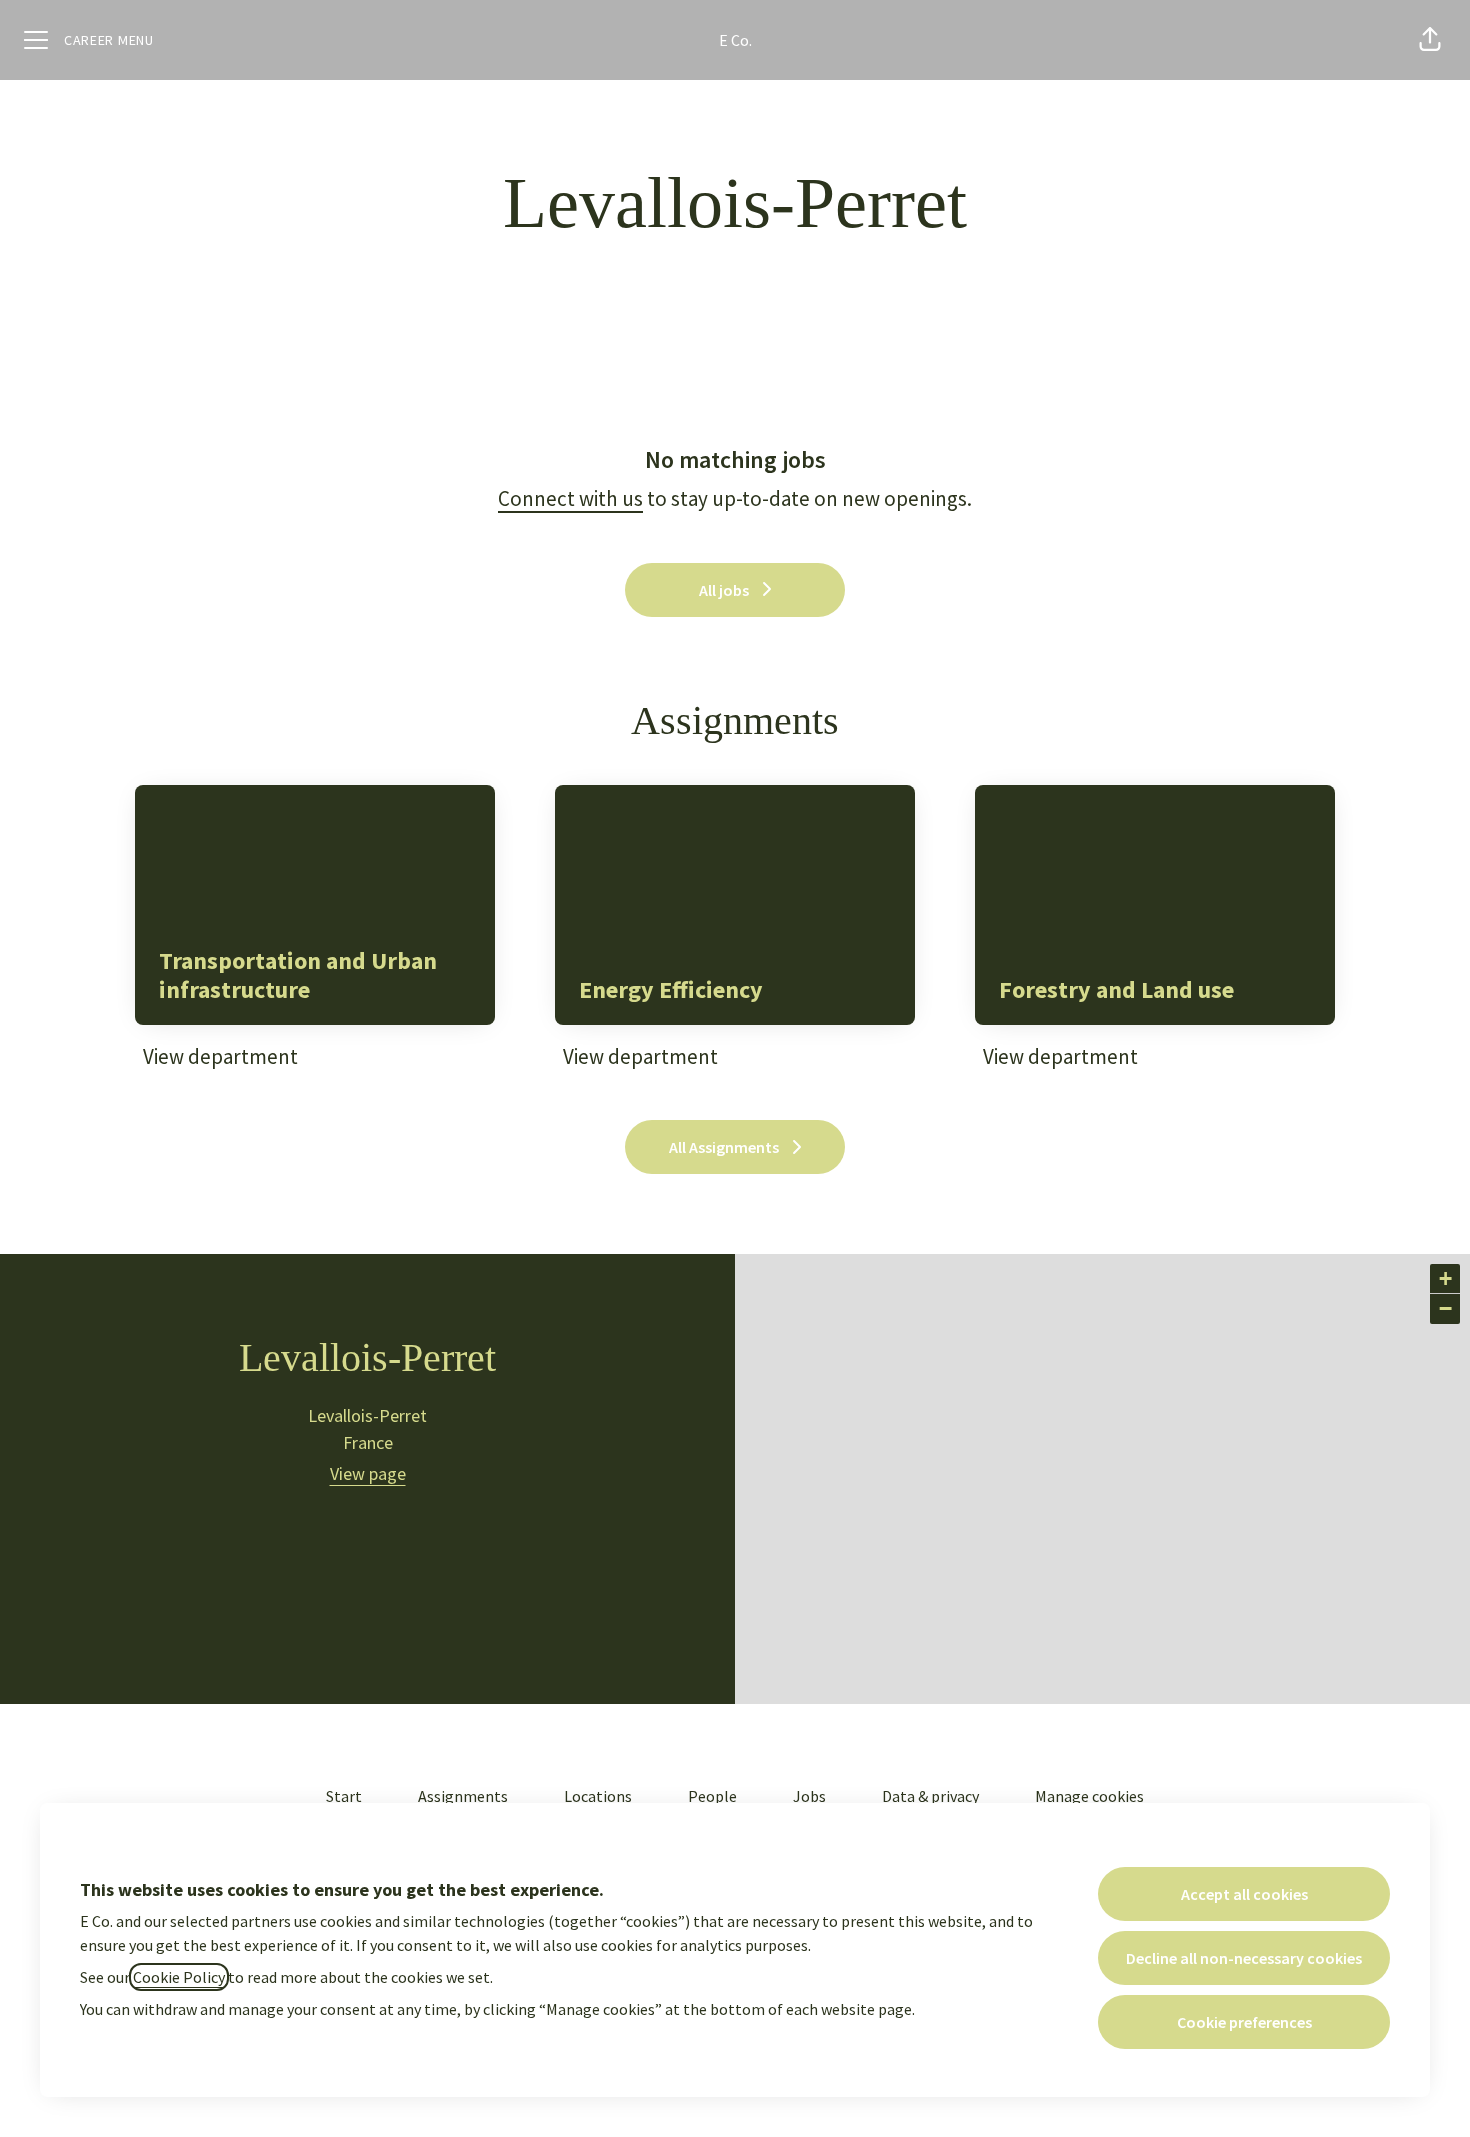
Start (344, 1796)
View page (368, 1473)
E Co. (735, 40)
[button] (1430, 40)
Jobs (809, 1796)
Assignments (463, 1796)
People (712, 1796)
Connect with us (570, 498)
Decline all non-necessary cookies (1244, 1958)
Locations (598, 1796)
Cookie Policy (179, 1977)
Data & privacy (930, 1796)
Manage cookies (1089, 1796)
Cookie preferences (1244, 2022)
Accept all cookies (1244, 1894)
